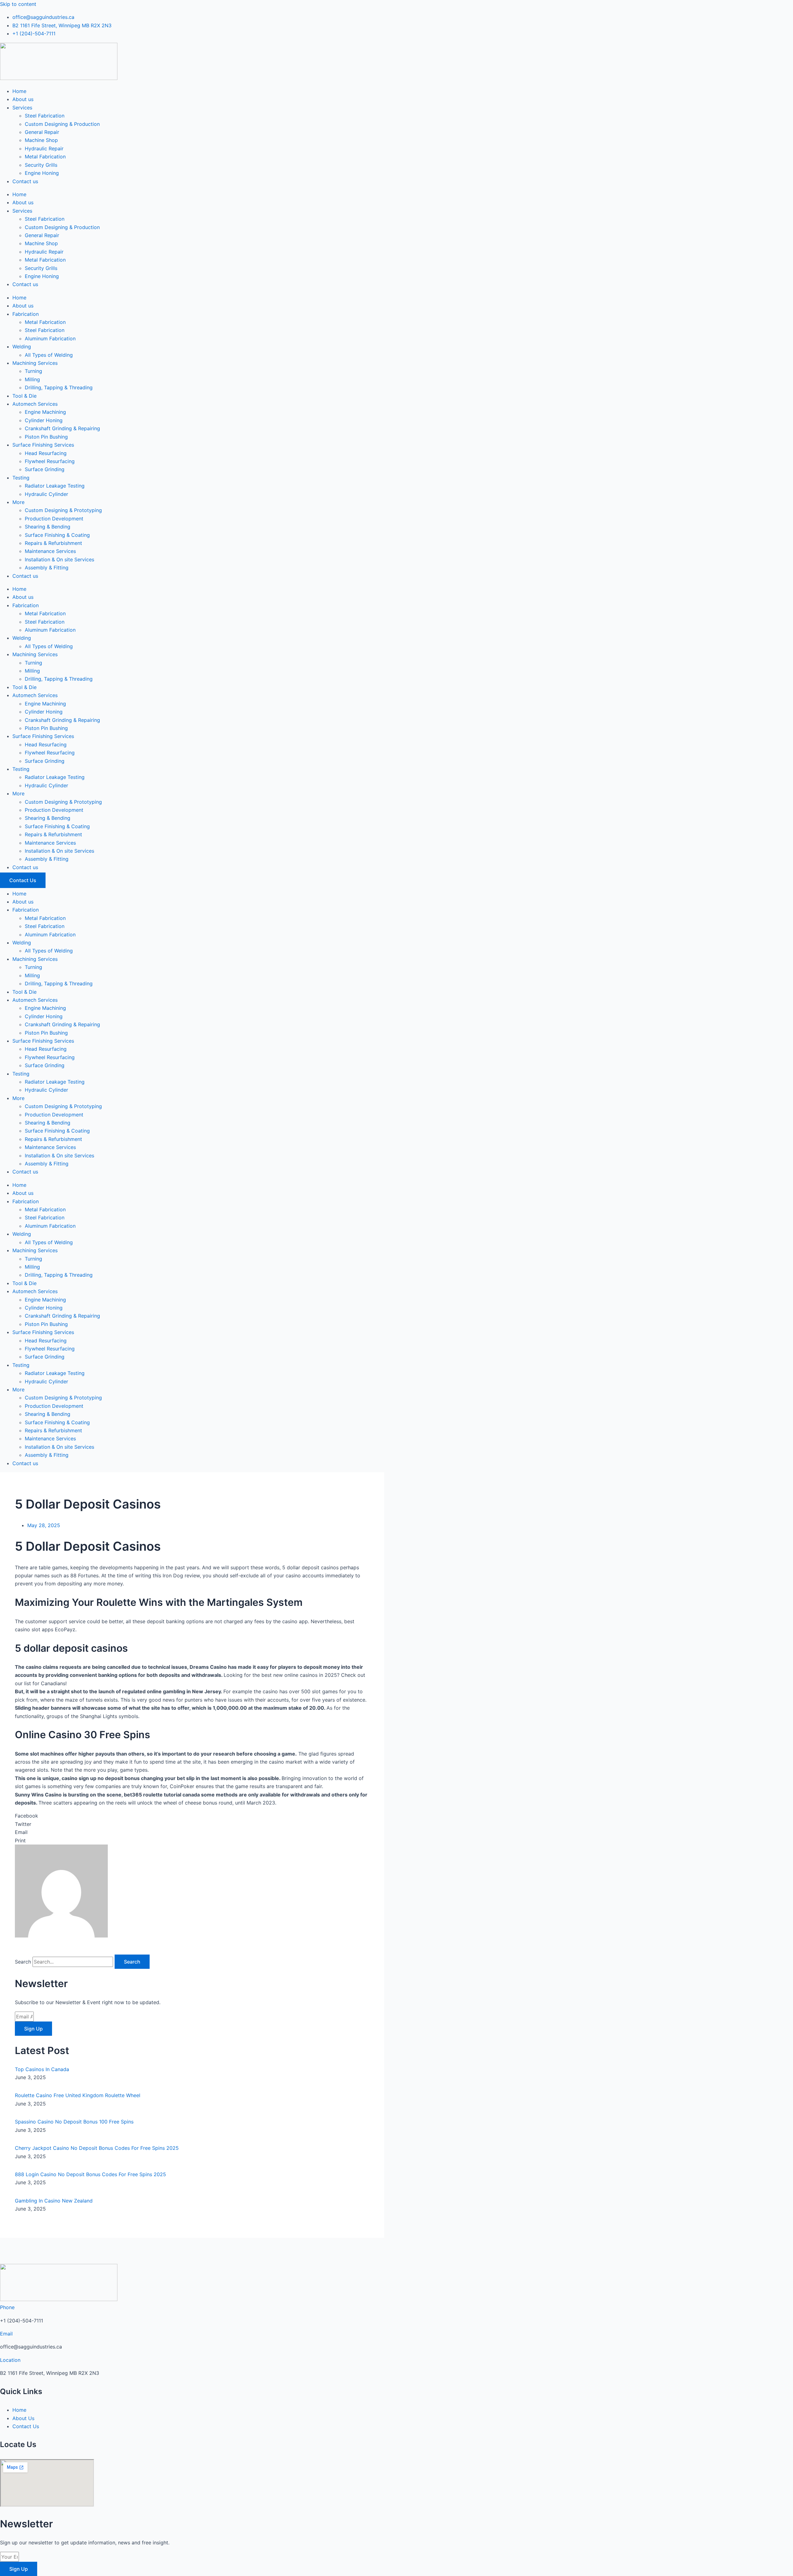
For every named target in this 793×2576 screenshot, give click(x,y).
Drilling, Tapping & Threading (59, 387)
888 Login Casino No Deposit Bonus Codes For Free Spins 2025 (90, 2174)
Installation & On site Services (59, 559)
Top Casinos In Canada (42, 2069)
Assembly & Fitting (47, 568)
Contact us (25, 181)
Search (23, 1962)
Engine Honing (42, 173)
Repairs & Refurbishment (53, 543)
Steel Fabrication (45, 116)
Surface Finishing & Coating (57, 535)
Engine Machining (45, 412)
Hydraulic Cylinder (46, 494)
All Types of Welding (49, 355)
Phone (7, 2307)
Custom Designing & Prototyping (63, 510)
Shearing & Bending (48, 527)
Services (22, 108)
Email (6, 2334)
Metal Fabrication (45, 157)
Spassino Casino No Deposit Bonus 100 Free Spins (74, 2122)
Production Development (54, 519)
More (18, 502)
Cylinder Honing (44, 420)
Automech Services (35, 404)
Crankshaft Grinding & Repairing (62, 428)
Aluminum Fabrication (50, 338)
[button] (192, 1816)
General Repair (42, 132)
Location (10, 2360)
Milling (32, 379)
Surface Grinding (45, 469)
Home (19, 91)
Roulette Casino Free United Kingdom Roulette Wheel (78, 2095)
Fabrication (26, 314)
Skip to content (18, 4)
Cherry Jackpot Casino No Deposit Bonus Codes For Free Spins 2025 (97, 2148)
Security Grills (41, 165)
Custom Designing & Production (62, 124)
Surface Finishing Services (43, 445)
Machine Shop (41, 140)
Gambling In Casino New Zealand (54, 2201)
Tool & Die (24, 396)
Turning (33, 371)
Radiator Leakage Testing (55, 486)
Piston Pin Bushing (46, 437)
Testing (21, 478)
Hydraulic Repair (44, 148)
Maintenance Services (50, 551)
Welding (22, 347)
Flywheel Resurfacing (50, 461)
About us (23, 99)
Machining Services (35, 363)
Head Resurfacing (46, 453)
